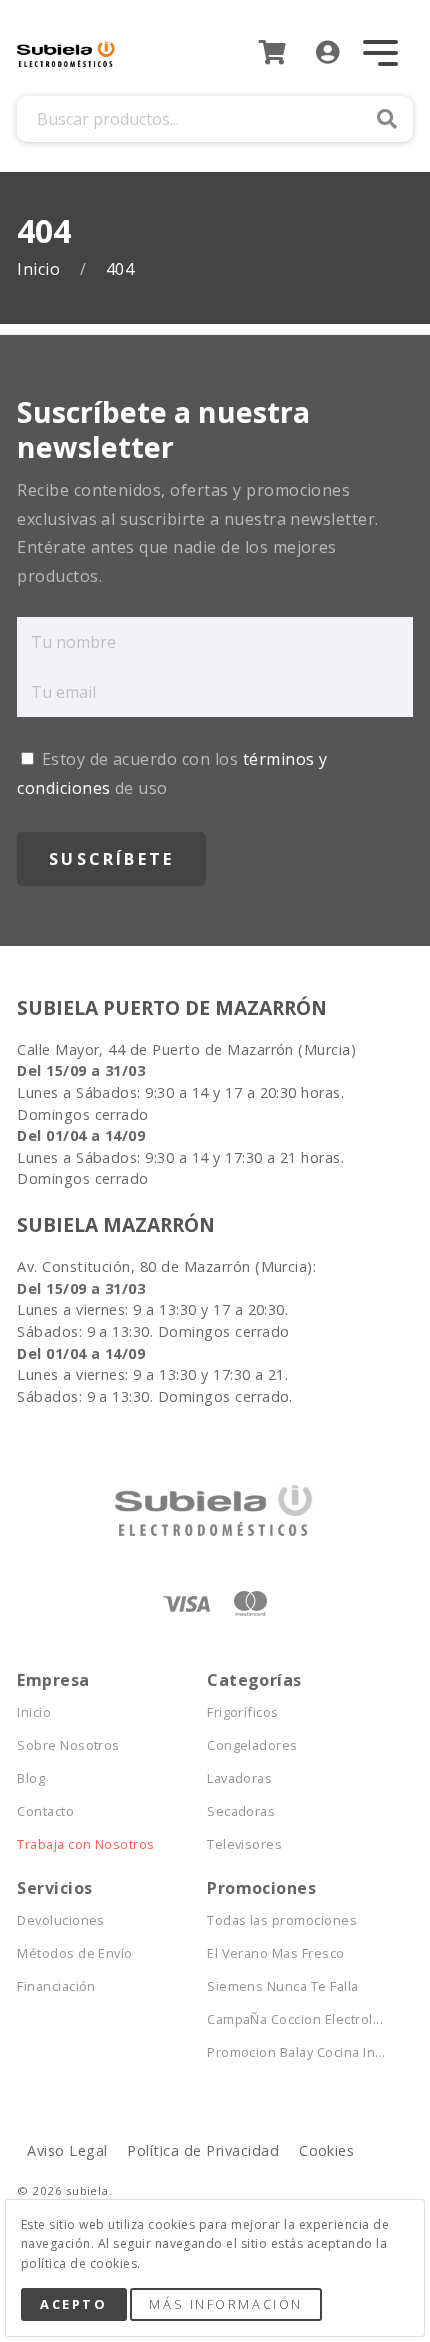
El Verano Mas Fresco (276, 1953)
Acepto (73, 2304)
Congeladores (252, 1745)
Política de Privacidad (203, 2150)
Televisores (244, 1844)
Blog (31, 1778)
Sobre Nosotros (68, 1745)
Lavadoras (239, 1778)
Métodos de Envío (75, 1953)
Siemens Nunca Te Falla (283, 1986)
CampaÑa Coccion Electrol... (295, 2019)
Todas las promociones (282, 1920)
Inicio (40, 269)
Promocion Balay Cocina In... (296, 2052)
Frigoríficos (243, 1712)
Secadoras (241, 1811)
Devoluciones (61, 1920)
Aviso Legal (67, 2150)
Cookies (326, 2150)
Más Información (225, 2304)
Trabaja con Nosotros (86, 1844)
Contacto (45, 1811)
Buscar (387, 119)
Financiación (56, 1986)
